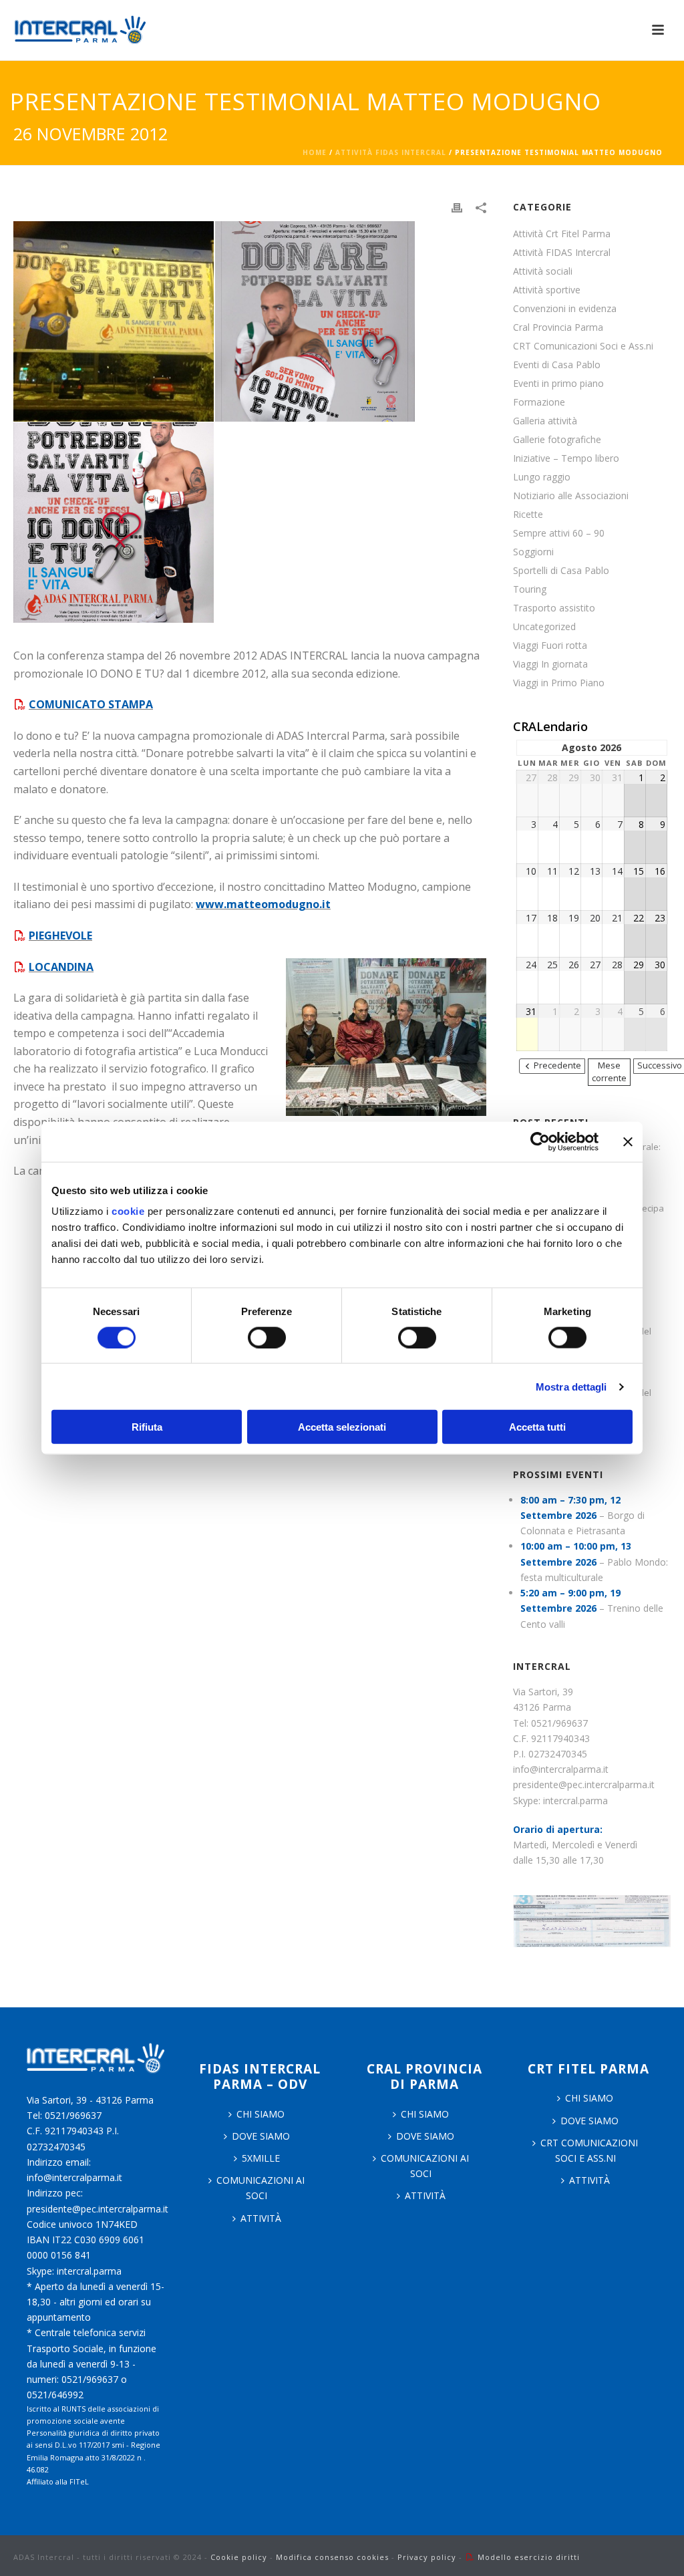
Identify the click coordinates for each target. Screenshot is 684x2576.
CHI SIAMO (261, 2114)
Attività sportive (547, 290)
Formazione (539, 402)
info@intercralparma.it (561, 1769)
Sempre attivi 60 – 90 (559, 533)
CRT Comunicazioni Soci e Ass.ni (583, 346)
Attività (261, 2218)
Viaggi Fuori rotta (550, 646)
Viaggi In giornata (550, 664)
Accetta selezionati (342, 1427)
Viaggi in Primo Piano (559, 683)
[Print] (457, 207)
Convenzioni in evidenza (565, 309)
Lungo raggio (542, 477)
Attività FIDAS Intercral (391, 152)
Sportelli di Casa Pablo (561, 571)
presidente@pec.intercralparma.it (584, 1784)
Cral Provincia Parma (558, 327)
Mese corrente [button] (609, 1072)
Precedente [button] (557, 1065)
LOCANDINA (61, 967)
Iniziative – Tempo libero (566, 458)
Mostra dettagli (571, 1386)
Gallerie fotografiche (557, 440)
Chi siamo (425, 2114)
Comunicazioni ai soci (261, 2188)
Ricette (528, 515)
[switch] (267, 1337)
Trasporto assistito (554, 608)
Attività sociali (543, 271)
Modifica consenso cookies (332, 2557)
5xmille (261, 2158)
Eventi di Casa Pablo (557, 365)
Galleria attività (545, 421)
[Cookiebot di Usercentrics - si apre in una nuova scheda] (540, 1141)
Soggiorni (533, 552)
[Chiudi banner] (628, 1141)
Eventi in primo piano (558, 384)
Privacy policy (427, 2557)
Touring (530, 589)
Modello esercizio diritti (529, 2557)
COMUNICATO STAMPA (91, 704)
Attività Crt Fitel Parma (562, 234)
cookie (128, 1211)
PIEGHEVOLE (60, 936)
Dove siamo (261, 2136)
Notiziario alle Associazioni (571, 496)
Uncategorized (544, 627)
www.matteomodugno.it (263, 904)
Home (315, 152)
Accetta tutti (537, 1427)
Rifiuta (147, 1427)
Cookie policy (239, 2557)
